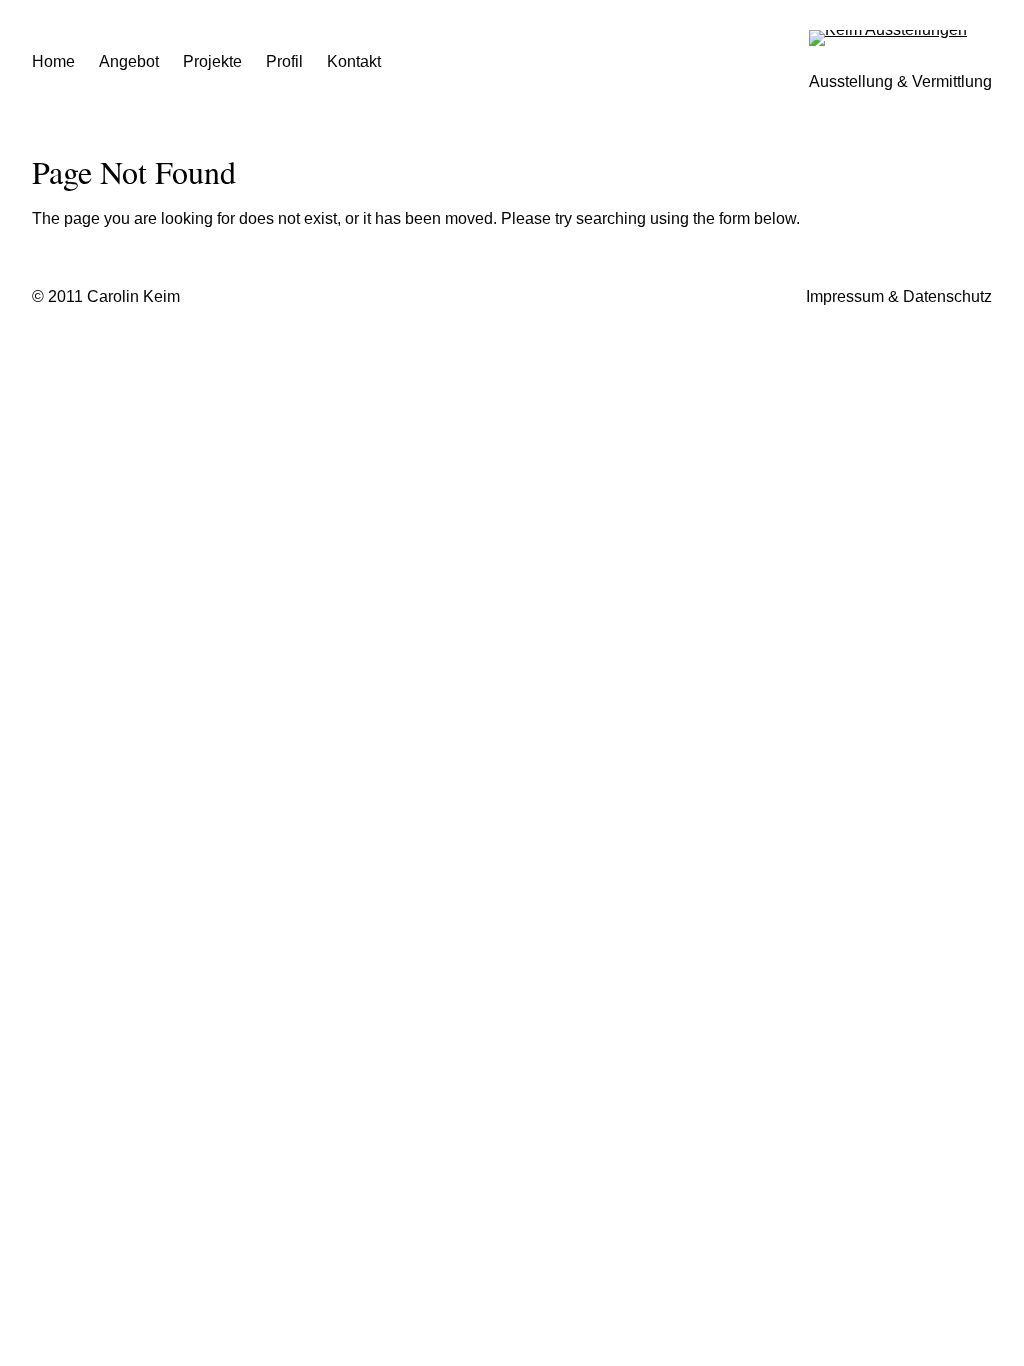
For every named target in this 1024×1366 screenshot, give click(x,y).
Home (53, 61)
